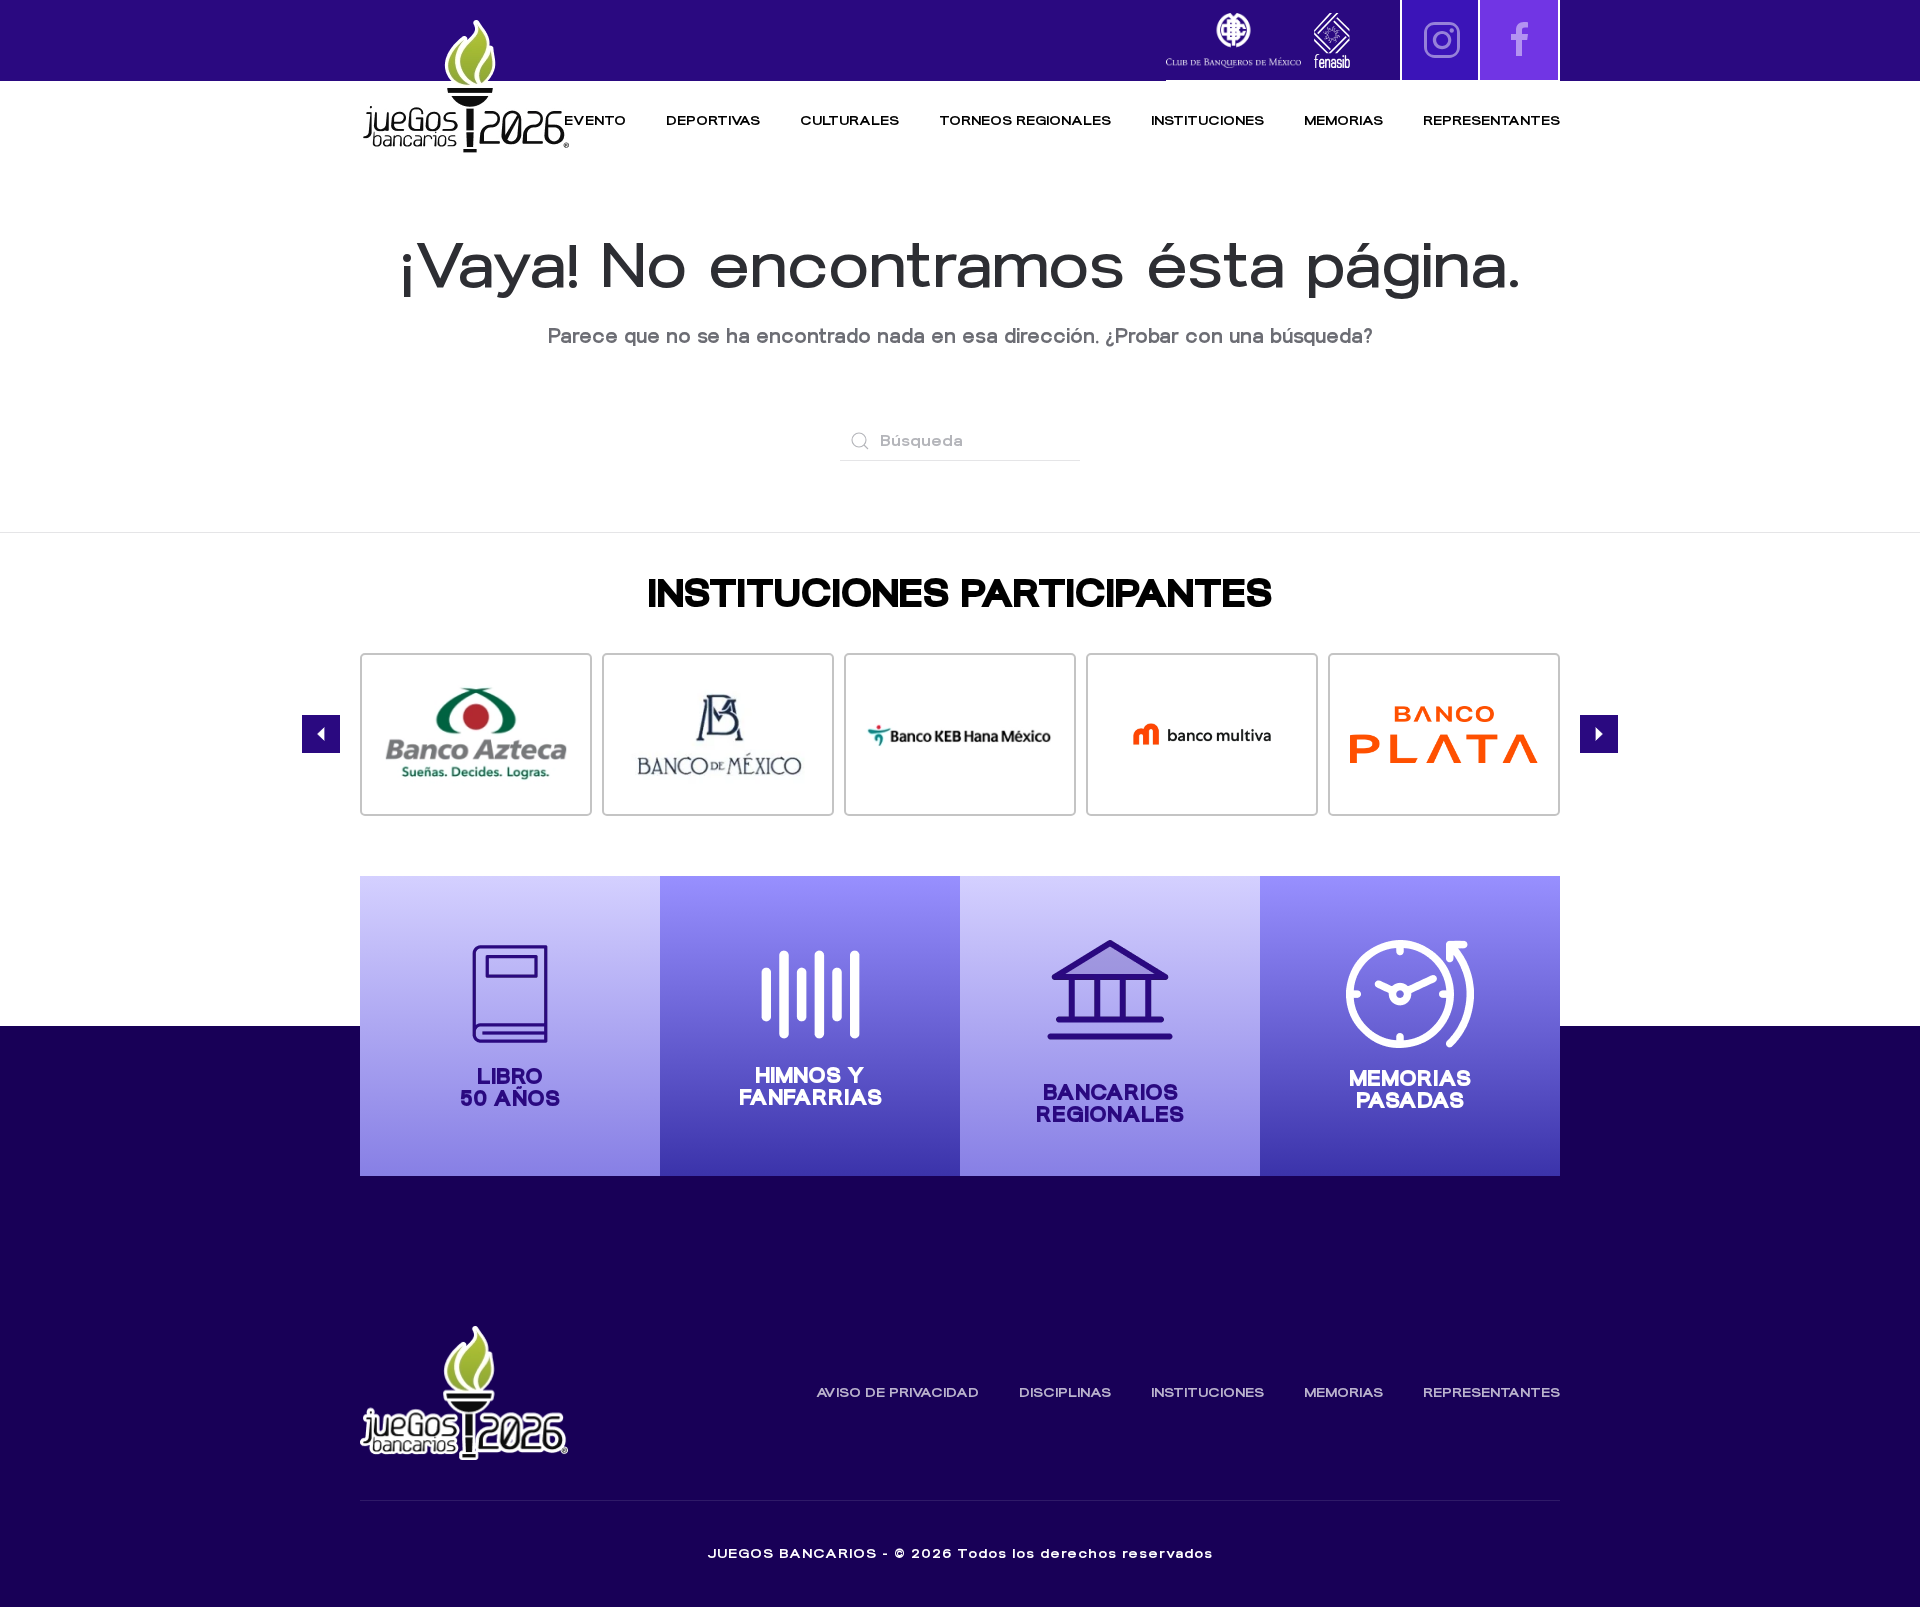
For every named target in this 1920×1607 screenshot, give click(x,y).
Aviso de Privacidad (897, 1392)
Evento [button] (595, 120)
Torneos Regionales (1025, 120)
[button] (321, 734)
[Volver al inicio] (465, 87)
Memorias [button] (1343, 120)
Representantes (1491, 120)
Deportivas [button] (713, 120)
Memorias (1343, 1392)
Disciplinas (1065, 1392)
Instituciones (1207, 120)
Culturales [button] (849, 120)
